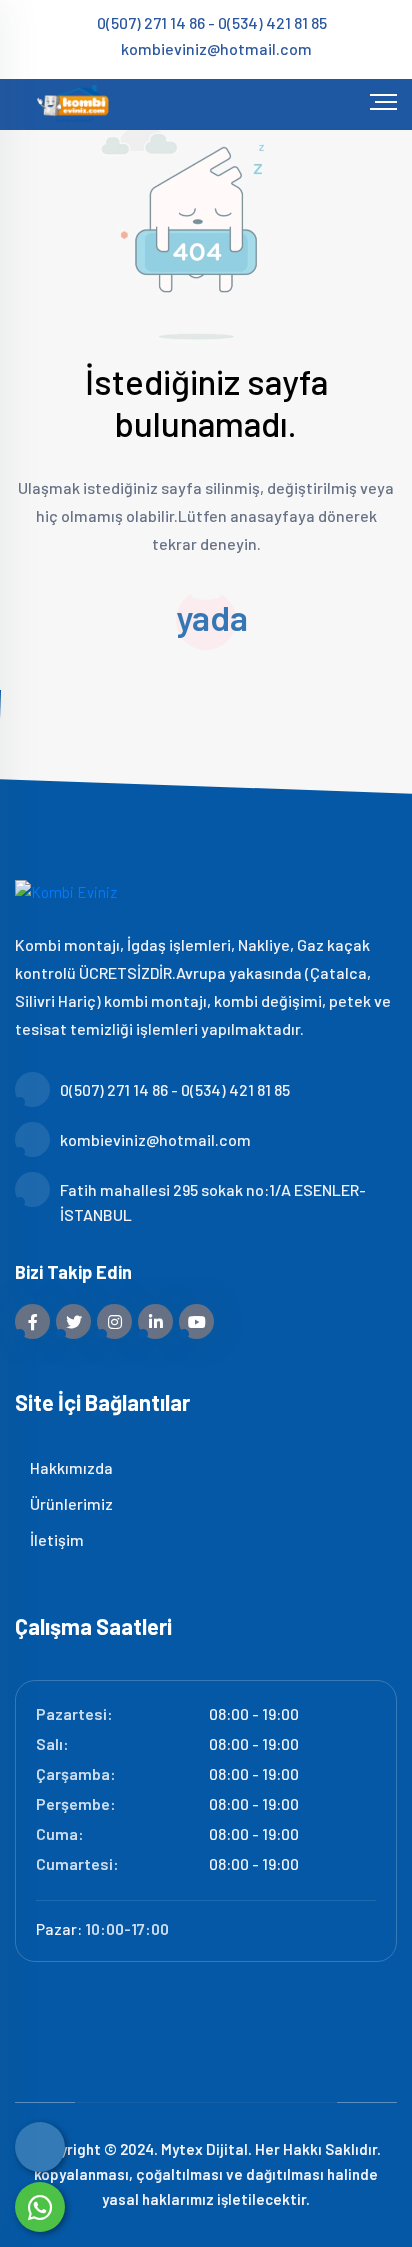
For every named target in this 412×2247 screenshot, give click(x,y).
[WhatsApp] (40, 2207)
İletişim (55, 1539)
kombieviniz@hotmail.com (216, 48)
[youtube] (196, 1321)
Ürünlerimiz (70, 1503)
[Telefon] (40, 2147)
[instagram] (114, 1321)
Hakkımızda (70, 1467)
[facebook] (32, 1321)
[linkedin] (155, 1321)
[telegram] (73, 1321)
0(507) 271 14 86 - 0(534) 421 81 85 (212, 22)
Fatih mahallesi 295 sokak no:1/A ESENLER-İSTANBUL (213, 1202)
